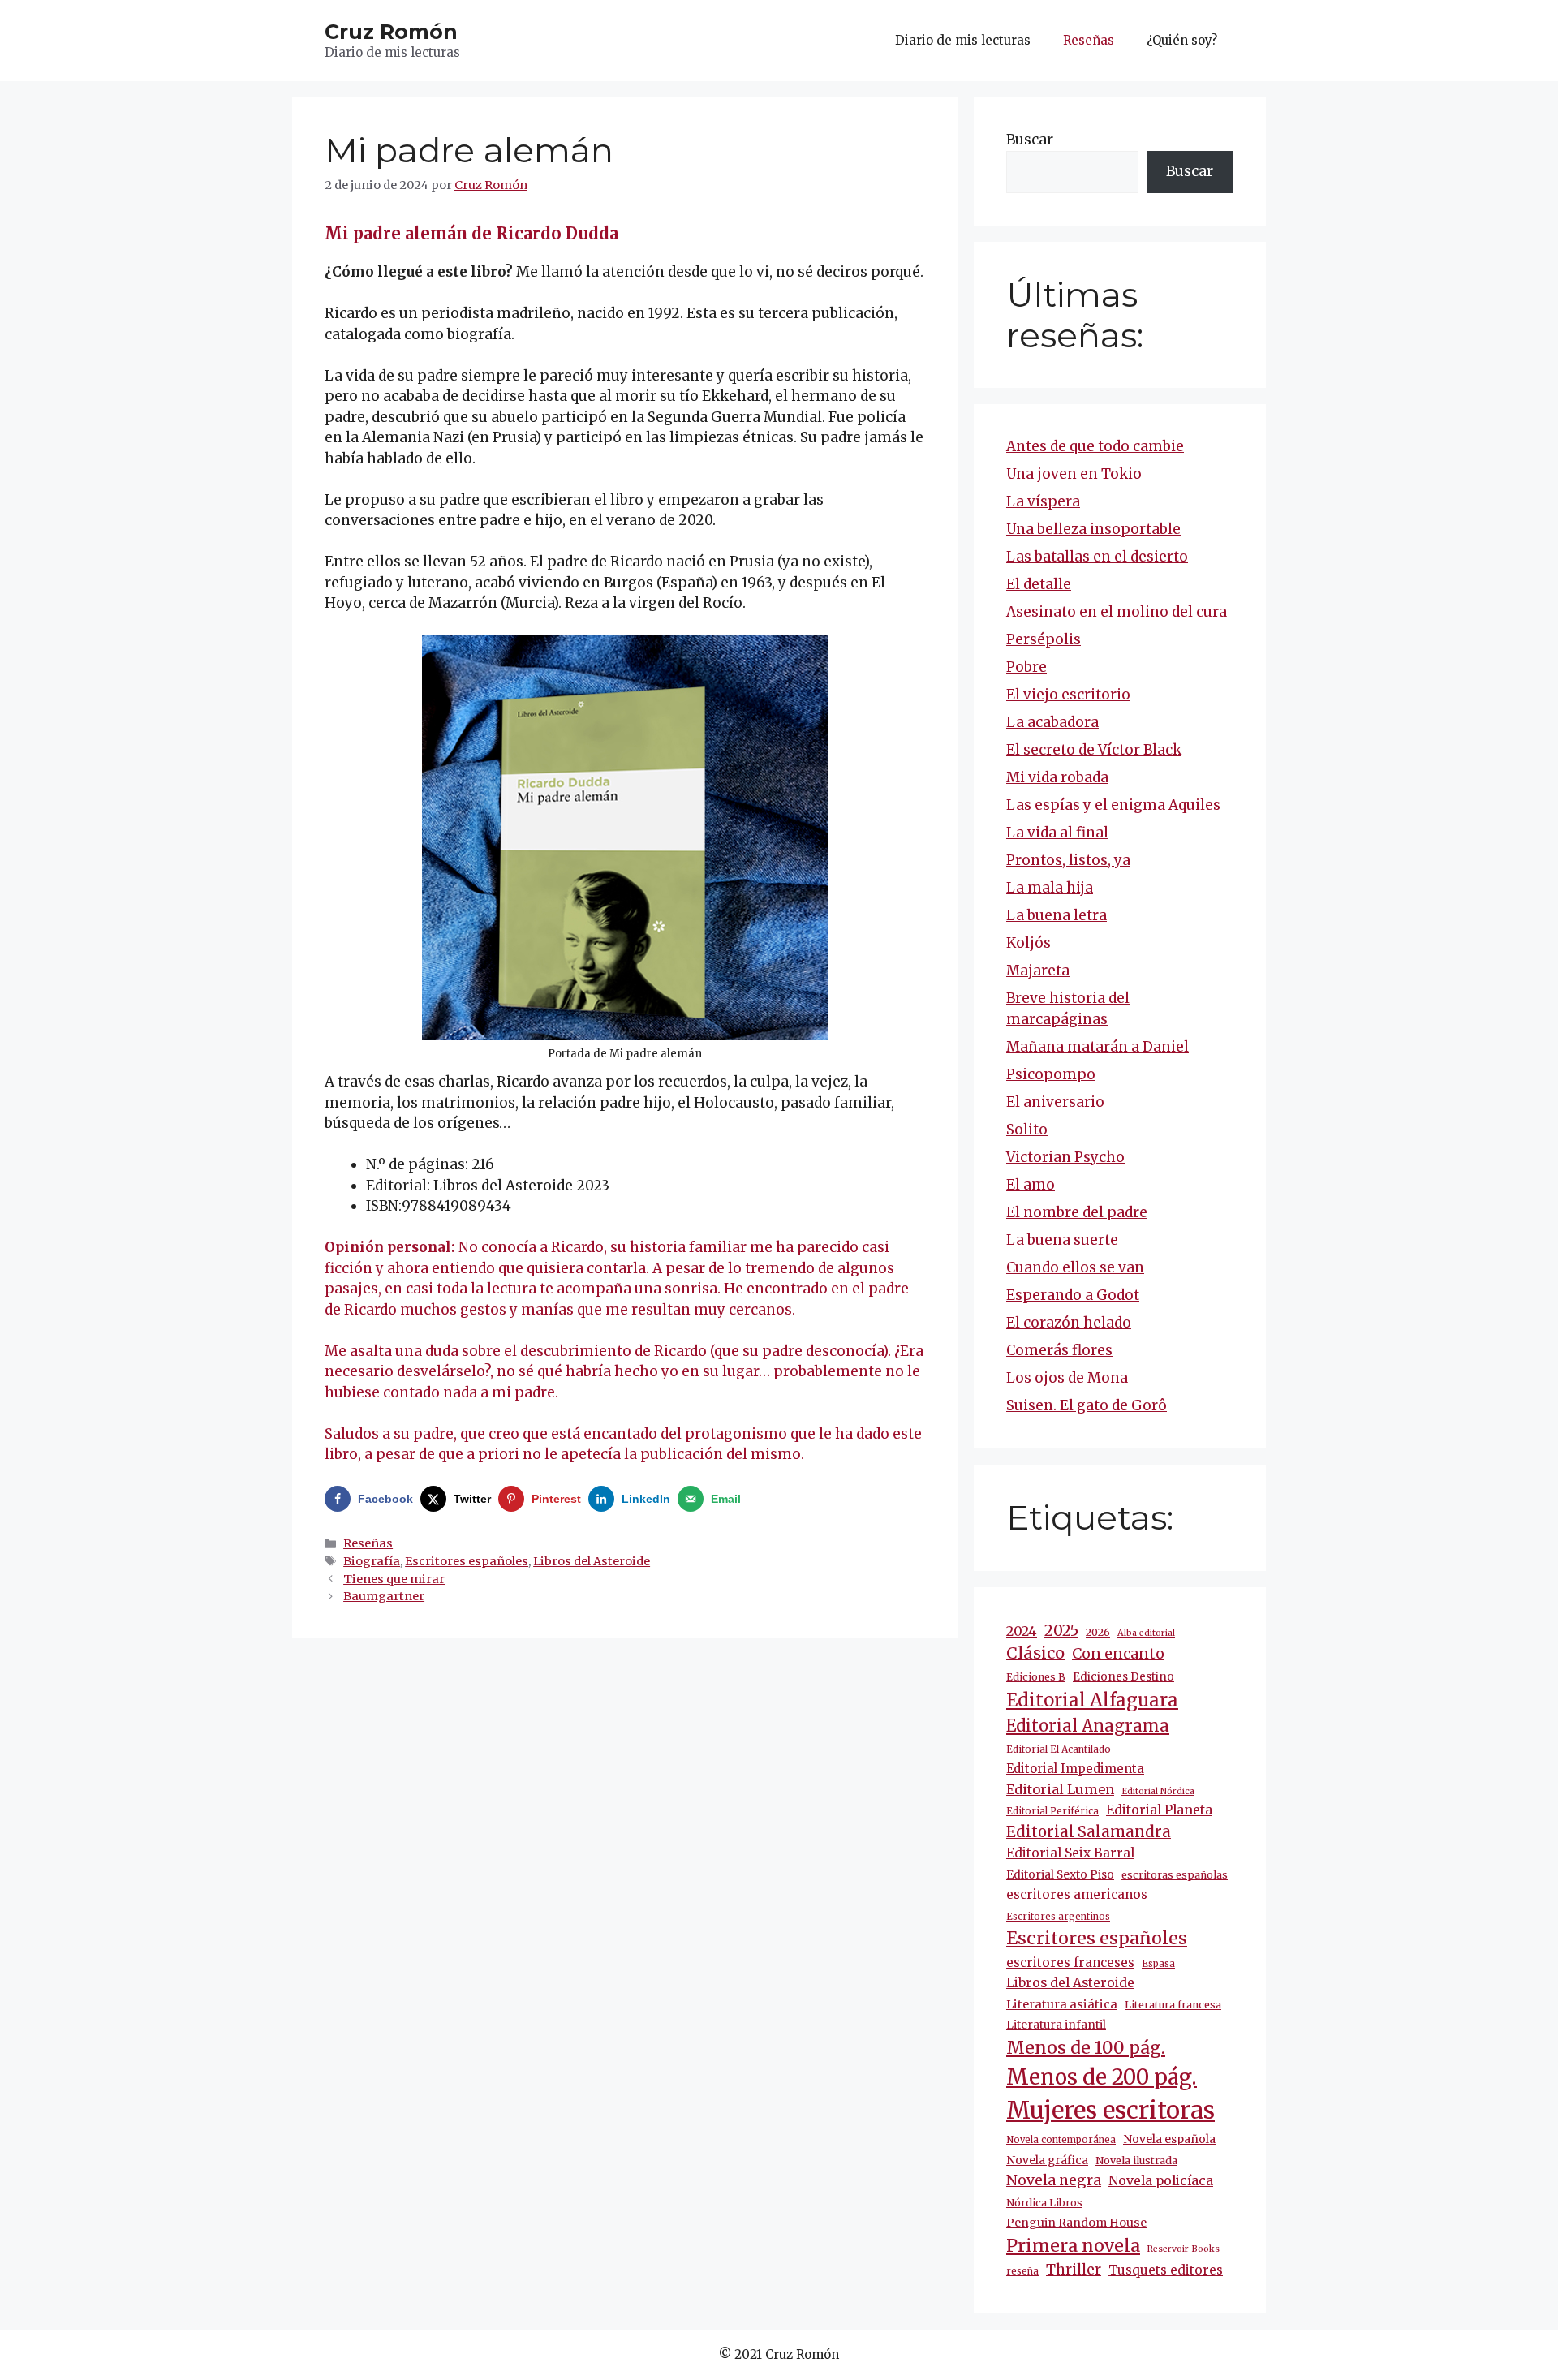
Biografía (372, 1561)
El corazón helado (1069, 1323)
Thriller (1074, 2270)
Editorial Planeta (1159, 1810)
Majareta (1038, 971)
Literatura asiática (1062, 2004)
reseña (1022, 2271)
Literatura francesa (1173, 2005)
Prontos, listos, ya (1068, 860)
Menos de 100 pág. (1086, 2048)
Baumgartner (384, 1596)
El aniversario (1055, 1102)
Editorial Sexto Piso (1060, 1874)
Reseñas (1089, 40)
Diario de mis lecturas (963, 40)
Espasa (1158, 1964)
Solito (1027, 1130)
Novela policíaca (1161, 2180)
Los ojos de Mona (1067, 1378)
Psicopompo (1051, 1074)
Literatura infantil (1056, 2025)
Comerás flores (1059, 1350)
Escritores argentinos (1058, 1917)
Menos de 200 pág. (1102, 2077)
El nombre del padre (1077, 1212)
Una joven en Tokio (1074, 474)
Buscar (1030, 140)
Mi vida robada (1057, 777)
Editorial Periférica (1052, 1811)
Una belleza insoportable (1093, 529)
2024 (1022, 1631)
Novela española (1169, 2139)
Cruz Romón (391, 32)
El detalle (1039, 584)
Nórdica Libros (1044, 2203)
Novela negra (1054, 2180)
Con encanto (1118, 1653)
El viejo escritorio (1068, 695)
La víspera (1043, 501)
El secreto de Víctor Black (1094, 750)
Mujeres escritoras (1110, 2110)
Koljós (1029, 943)
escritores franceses (1070, 1963)
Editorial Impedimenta (1075, 1769)
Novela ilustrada (1136, 2161)
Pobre (1026, 667)
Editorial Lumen (1060, 1789)
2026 (1098, 1632)
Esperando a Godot (1073, 1295)
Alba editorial (1146, 1633)
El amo (1031, 1185)
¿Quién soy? (1182, 40)
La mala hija (1050, 888)
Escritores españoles (467, 1561)
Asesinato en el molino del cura (1117, 612)
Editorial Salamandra (1089, 1832)
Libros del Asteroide (592, 1561)
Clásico (1035, 1653)
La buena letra (1057, 915)
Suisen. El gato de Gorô (1087, 1405)
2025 (1061, 1631)
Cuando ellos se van (1075, 1267)
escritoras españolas (1175, 1875)
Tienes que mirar (394, 1579)
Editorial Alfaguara (1092, 1700)
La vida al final (1057, 833)
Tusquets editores (1166, 2270)
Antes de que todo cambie (1095, 446)
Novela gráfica (1047, 2160)
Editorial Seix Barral (1070, 1853)
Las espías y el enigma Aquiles (1113, 805)
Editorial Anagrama (1088, 1726)
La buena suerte (1062, 1240)
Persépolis (1044, 639)
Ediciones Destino (1123, 1677)
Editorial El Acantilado (1059, 1749)
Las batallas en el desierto (1097, 557)
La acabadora (1052, 722)
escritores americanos (1077, 1894)
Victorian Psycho (1065, 1157)
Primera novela (1073, 2246)
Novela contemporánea (1061, 2140)
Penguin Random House (1076, 2223)
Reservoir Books (1184, 2249)
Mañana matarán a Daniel (1097, 1047)
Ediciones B (1036, 1677)
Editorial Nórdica (1158, 1791)
